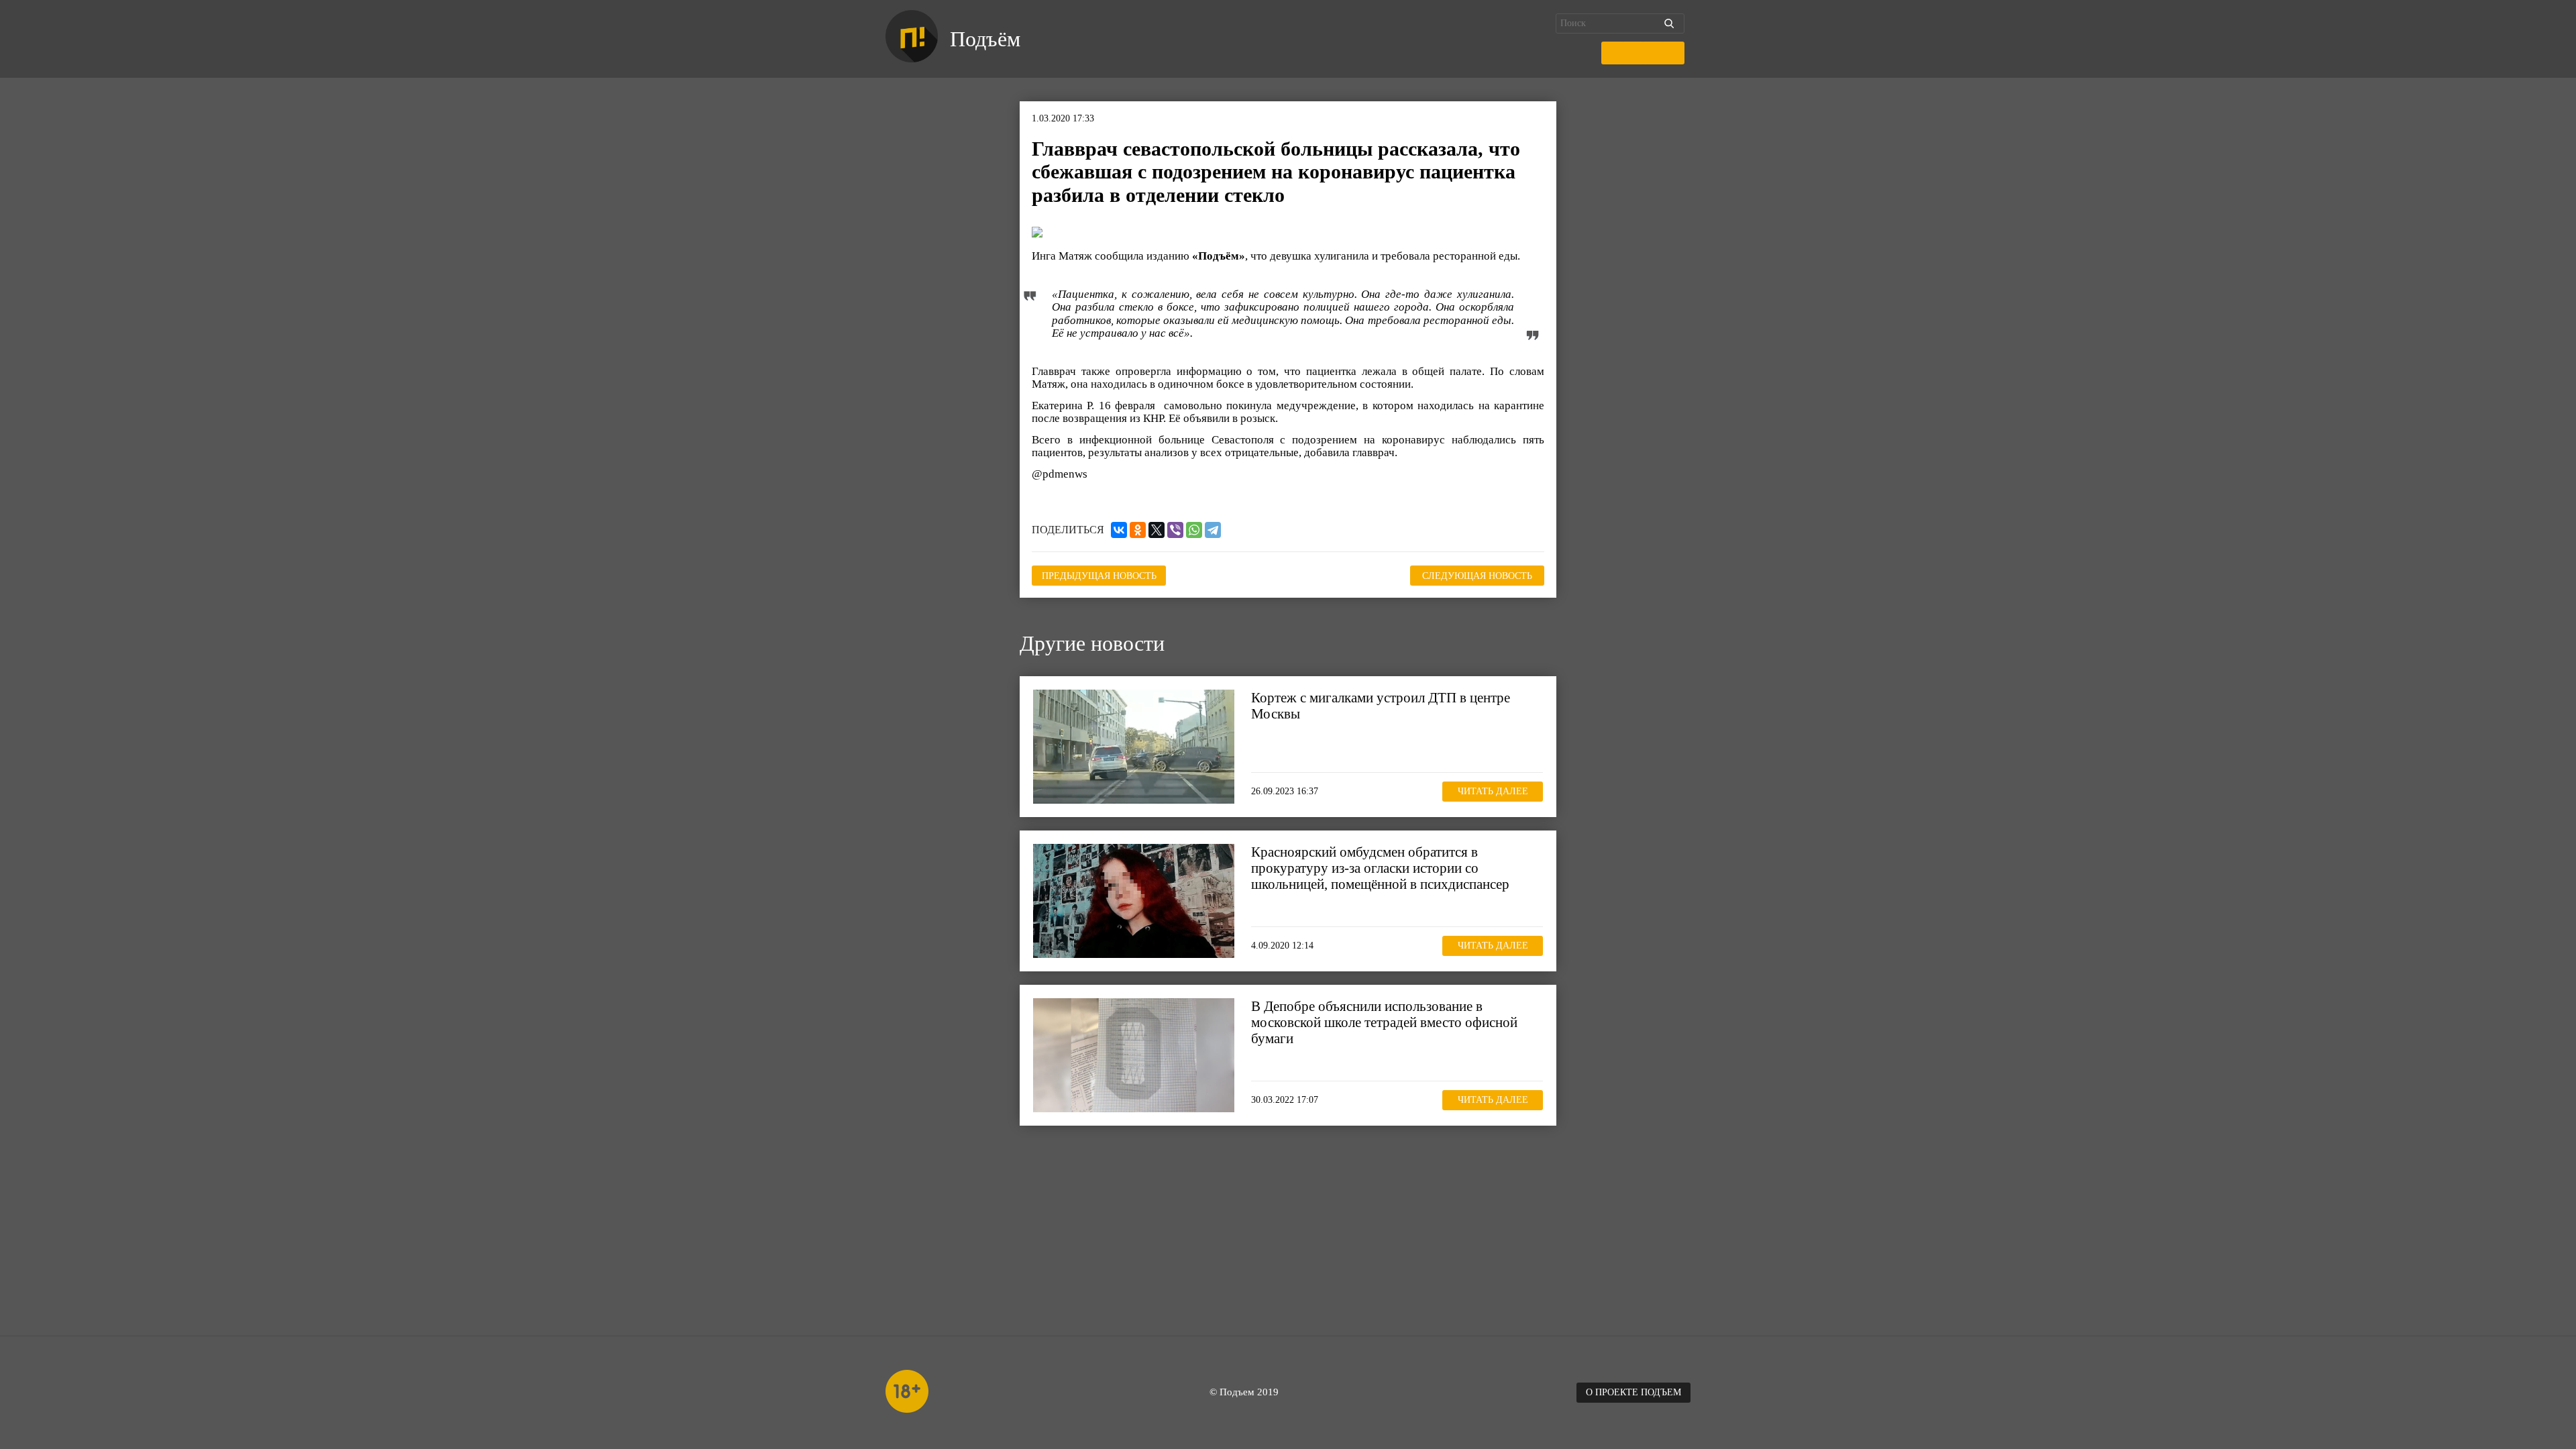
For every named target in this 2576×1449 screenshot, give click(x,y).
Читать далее (1493, 791)
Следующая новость (1477, 576)
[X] (1157, 530)
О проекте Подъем (1633, 1392)
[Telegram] (1213, 530)
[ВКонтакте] (1119, 530)
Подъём (985, 39)
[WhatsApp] (1194, 530)
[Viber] (1175, 530)
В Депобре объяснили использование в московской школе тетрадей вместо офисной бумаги (1384, 1022)
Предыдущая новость (1099, 576)
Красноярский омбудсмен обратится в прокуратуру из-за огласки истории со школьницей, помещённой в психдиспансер (1380, 868)
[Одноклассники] (1138, 530)
